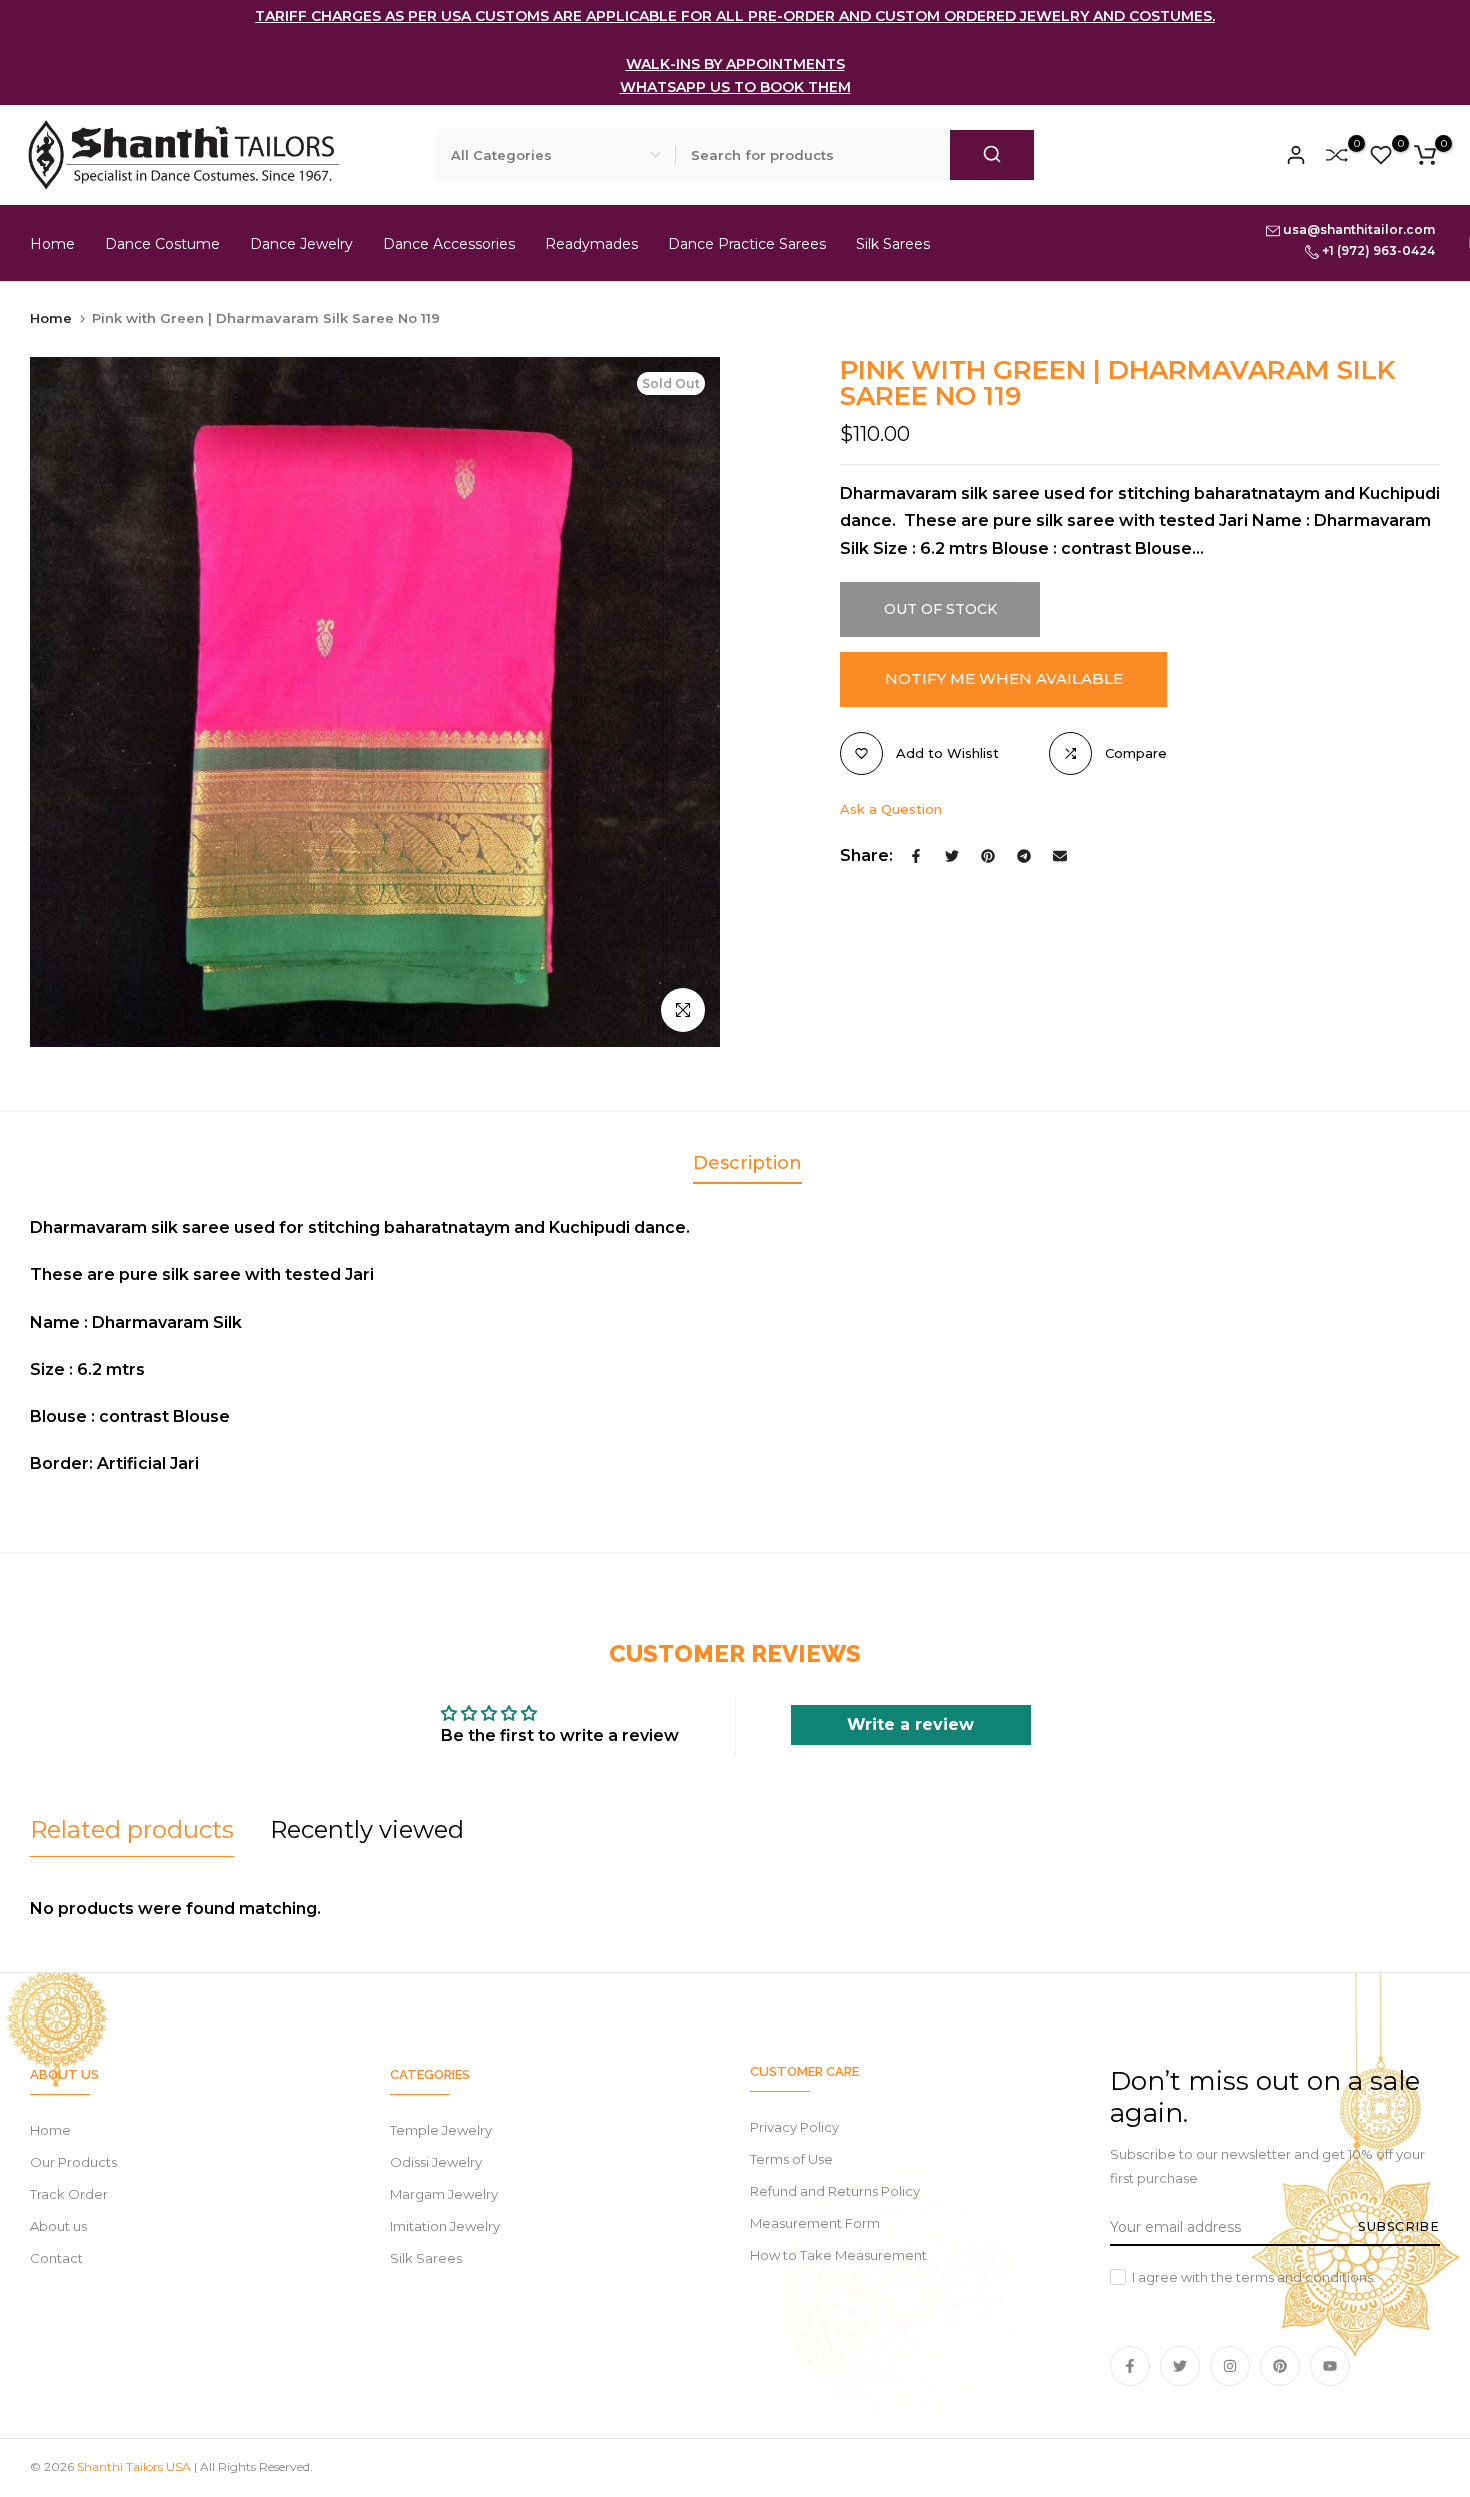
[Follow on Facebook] (1130, 2366)
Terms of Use (791, 2159)
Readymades (591, 244)
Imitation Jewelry (445, 2226)
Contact (56, 2258)
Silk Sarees (893, 244)
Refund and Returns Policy (835, 2191)
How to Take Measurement (838, 2255)
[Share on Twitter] (952, 856)
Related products (132, 1829)
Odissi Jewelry (436, 2162)
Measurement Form (815, 2223)
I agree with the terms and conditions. (1254, 2277)
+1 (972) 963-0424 (1377, 250)
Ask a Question (891, 809)
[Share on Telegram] (1024, 856)
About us (58, 2226)
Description (747, 1163)
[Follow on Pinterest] (1280, 2366)
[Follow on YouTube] (1330, 2366)
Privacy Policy (794, 2127)
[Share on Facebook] (916, 856)
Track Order (69, 2194)
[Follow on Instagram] (1230, 2366)
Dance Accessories (449, 244)
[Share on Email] (1060, 856)
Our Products (73, 2162)
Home (52, 244)
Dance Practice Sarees (747, 244)
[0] (1337, 155)
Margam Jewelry (444, 2194)
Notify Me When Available (1004, 678)
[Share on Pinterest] (988, 856)
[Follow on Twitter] (1180, 2366)
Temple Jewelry (441, 2130)
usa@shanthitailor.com (1357, 229)
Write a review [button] (910, 1724)
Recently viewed (367, 1829)
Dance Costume (162, 244)
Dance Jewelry (301, 244)
